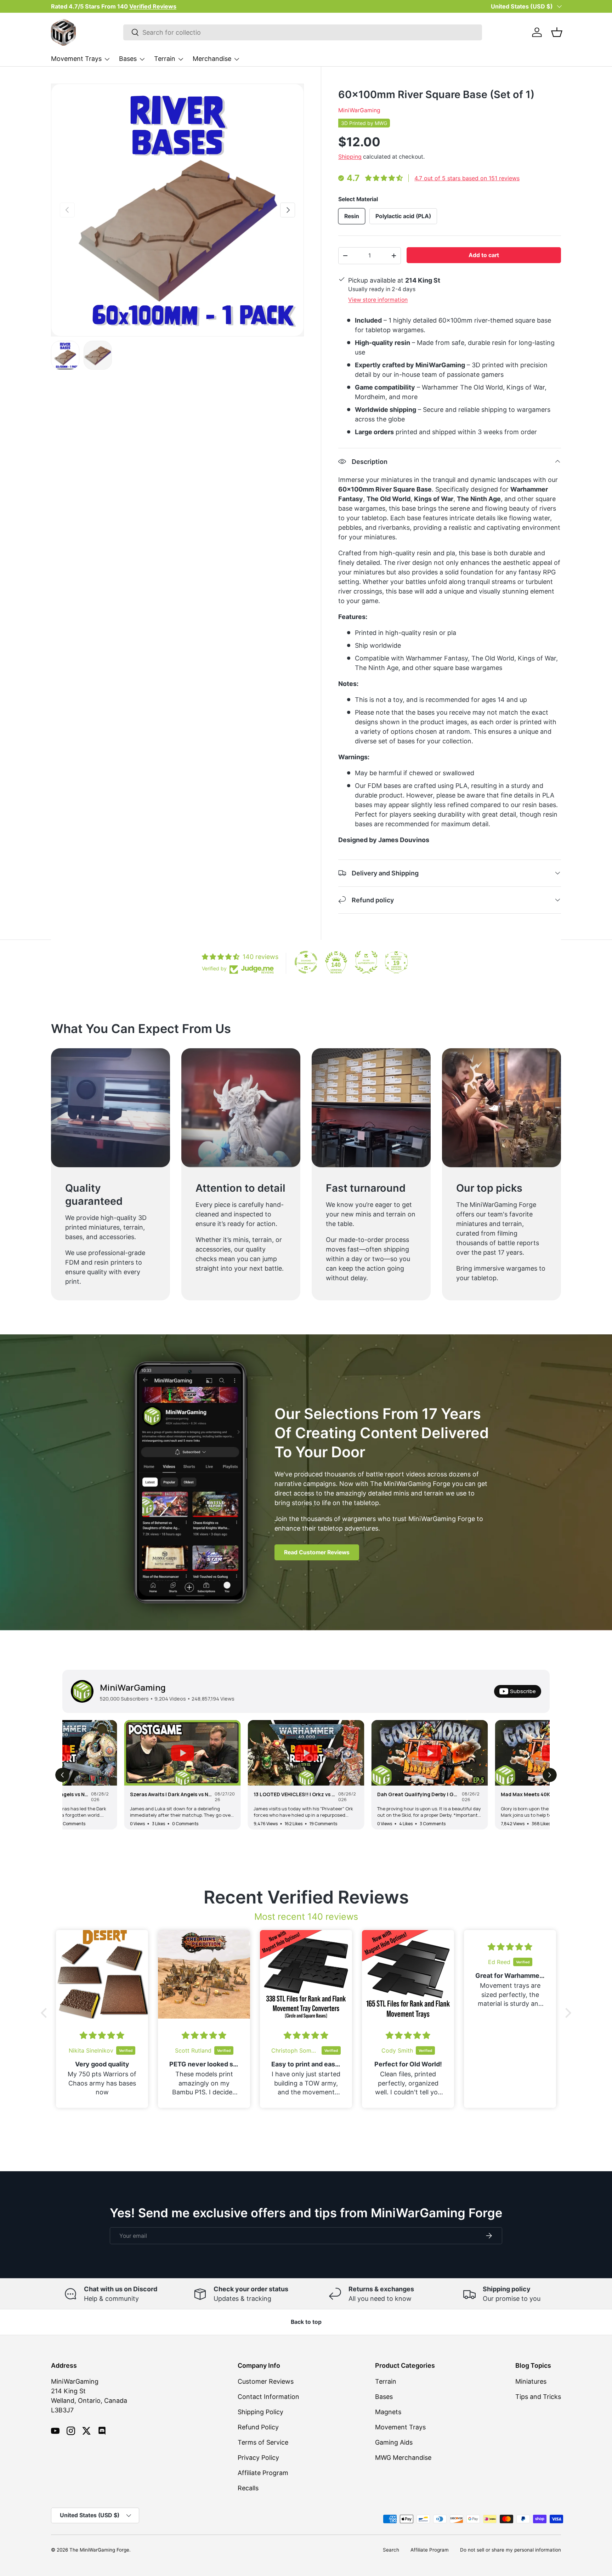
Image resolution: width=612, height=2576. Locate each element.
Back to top (306, 2322)
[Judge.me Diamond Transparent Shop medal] (306, 962)
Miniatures (531, 2381)
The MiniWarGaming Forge (99, 2550)
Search (391, 2550)
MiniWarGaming (359, 110)
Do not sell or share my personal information (511, 2550)
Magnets (388, 2412)
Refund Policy (258, 2427)
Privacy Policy (258, 2458)
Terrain (165, 59)
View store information (378, 300)
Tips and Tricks (538, 2397)
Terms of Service (263, 2442)
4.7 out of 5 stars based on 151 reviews (467, 178)
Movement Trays (76, 59)
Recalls (248, 2488)
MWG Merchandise (403, 2458)
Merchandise (212, 59)
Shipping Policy (260, 2412)
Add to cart (484, 255)
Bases (128, 59)
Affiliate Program (263, 2473)
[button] (557, 32)
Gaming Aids (394, 2442)
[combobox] (303, 32)
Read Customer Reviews (317, 1552)
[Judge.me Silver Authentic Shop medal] (366, 962)
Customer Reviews (266, 2381)
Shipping (350, 157)
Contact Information (268, 2397)
